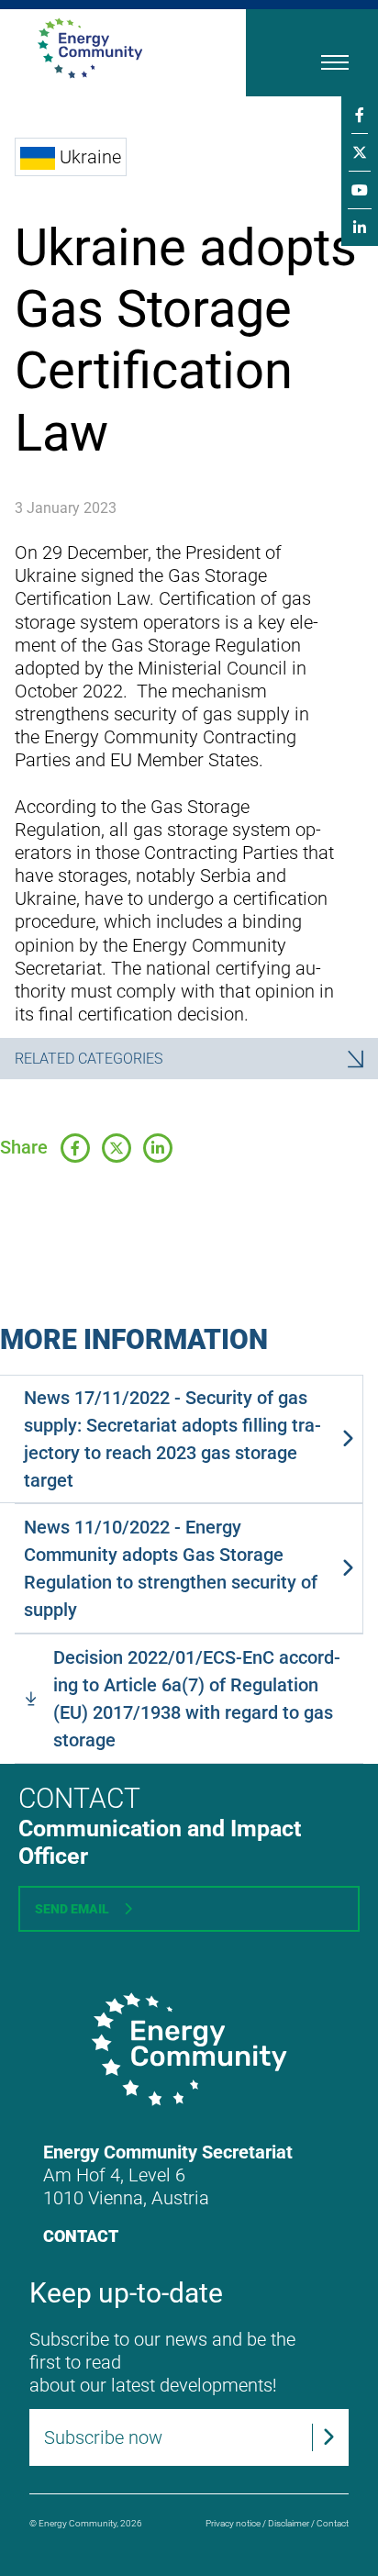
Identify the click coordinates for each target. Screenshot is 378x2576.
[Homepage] (118, 48)
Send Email (72, 1909)
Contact (81, 2236)
